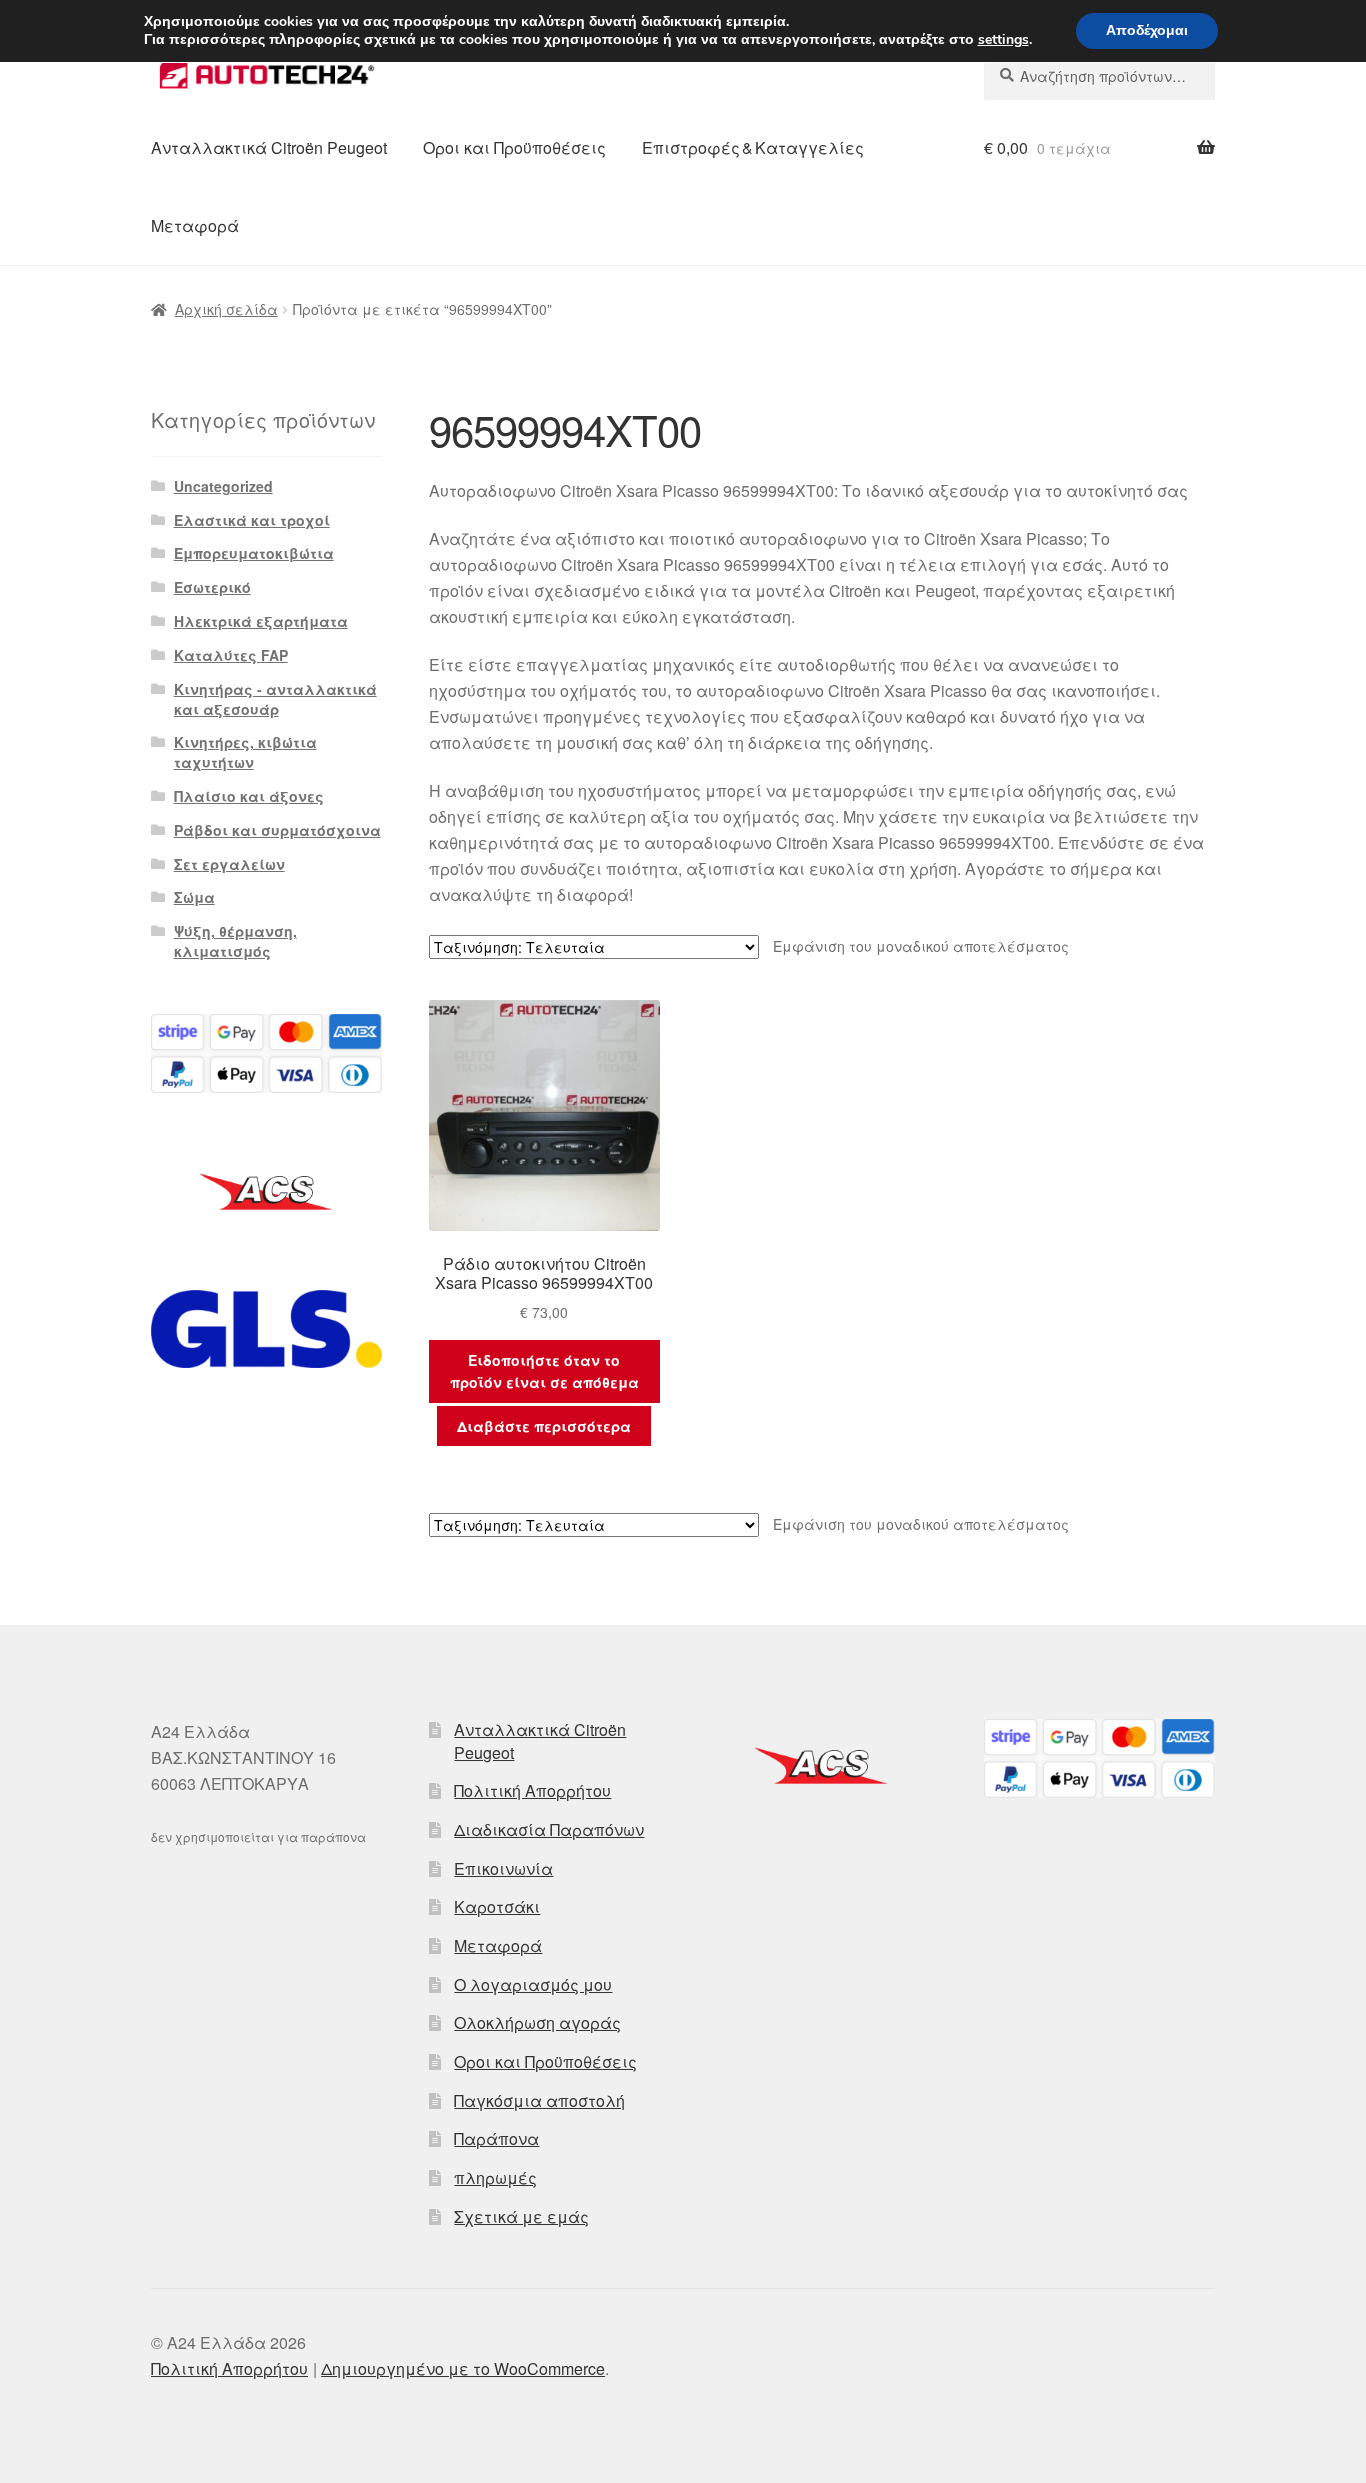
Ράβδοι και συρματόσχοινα (277, 830)
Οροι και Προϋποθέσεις (514, 147)
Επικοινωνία (503, 1868)
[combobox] (1099, 76)
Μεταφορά (195, 225)
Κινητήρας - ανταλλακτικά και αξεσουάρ (275, 699)
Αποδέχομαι (1147, 30)
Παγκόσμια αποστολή (539, 2100)
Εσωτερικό (212, 587)
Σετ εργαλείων (229, 864)
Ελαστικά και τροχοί (252, 520)
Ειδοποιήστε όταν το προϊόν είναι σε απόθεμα (544, 1371)
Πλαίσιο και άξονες (249, 796)
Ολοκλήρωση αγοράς (537, 2022)
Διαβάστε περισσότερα (544, 1426)
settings (1003, 40)
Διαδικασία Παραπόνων (549, 1829)
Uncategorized (223, 486)
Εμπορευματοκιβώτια (254, 553)
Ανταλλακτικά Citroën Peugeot (269, 147)
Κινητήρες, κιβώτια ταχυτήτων (245, 752)
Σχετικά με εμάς (521, 2216)
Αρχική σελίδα (226, 309)
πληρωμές (495, 2177)
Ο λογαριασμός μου (533, 1984)
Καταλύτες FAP (231, 655)
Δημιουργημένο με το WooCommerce (463, 2368)
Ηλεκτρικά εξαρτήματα (261, 621)
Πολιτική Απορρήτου (532, 1790)
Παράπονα (496, 2138)
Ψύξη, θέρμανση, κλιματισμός (235, 941)
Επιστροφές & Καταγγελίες (753, 147)
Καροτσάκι (497, 1906)
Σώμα (194, 897)
